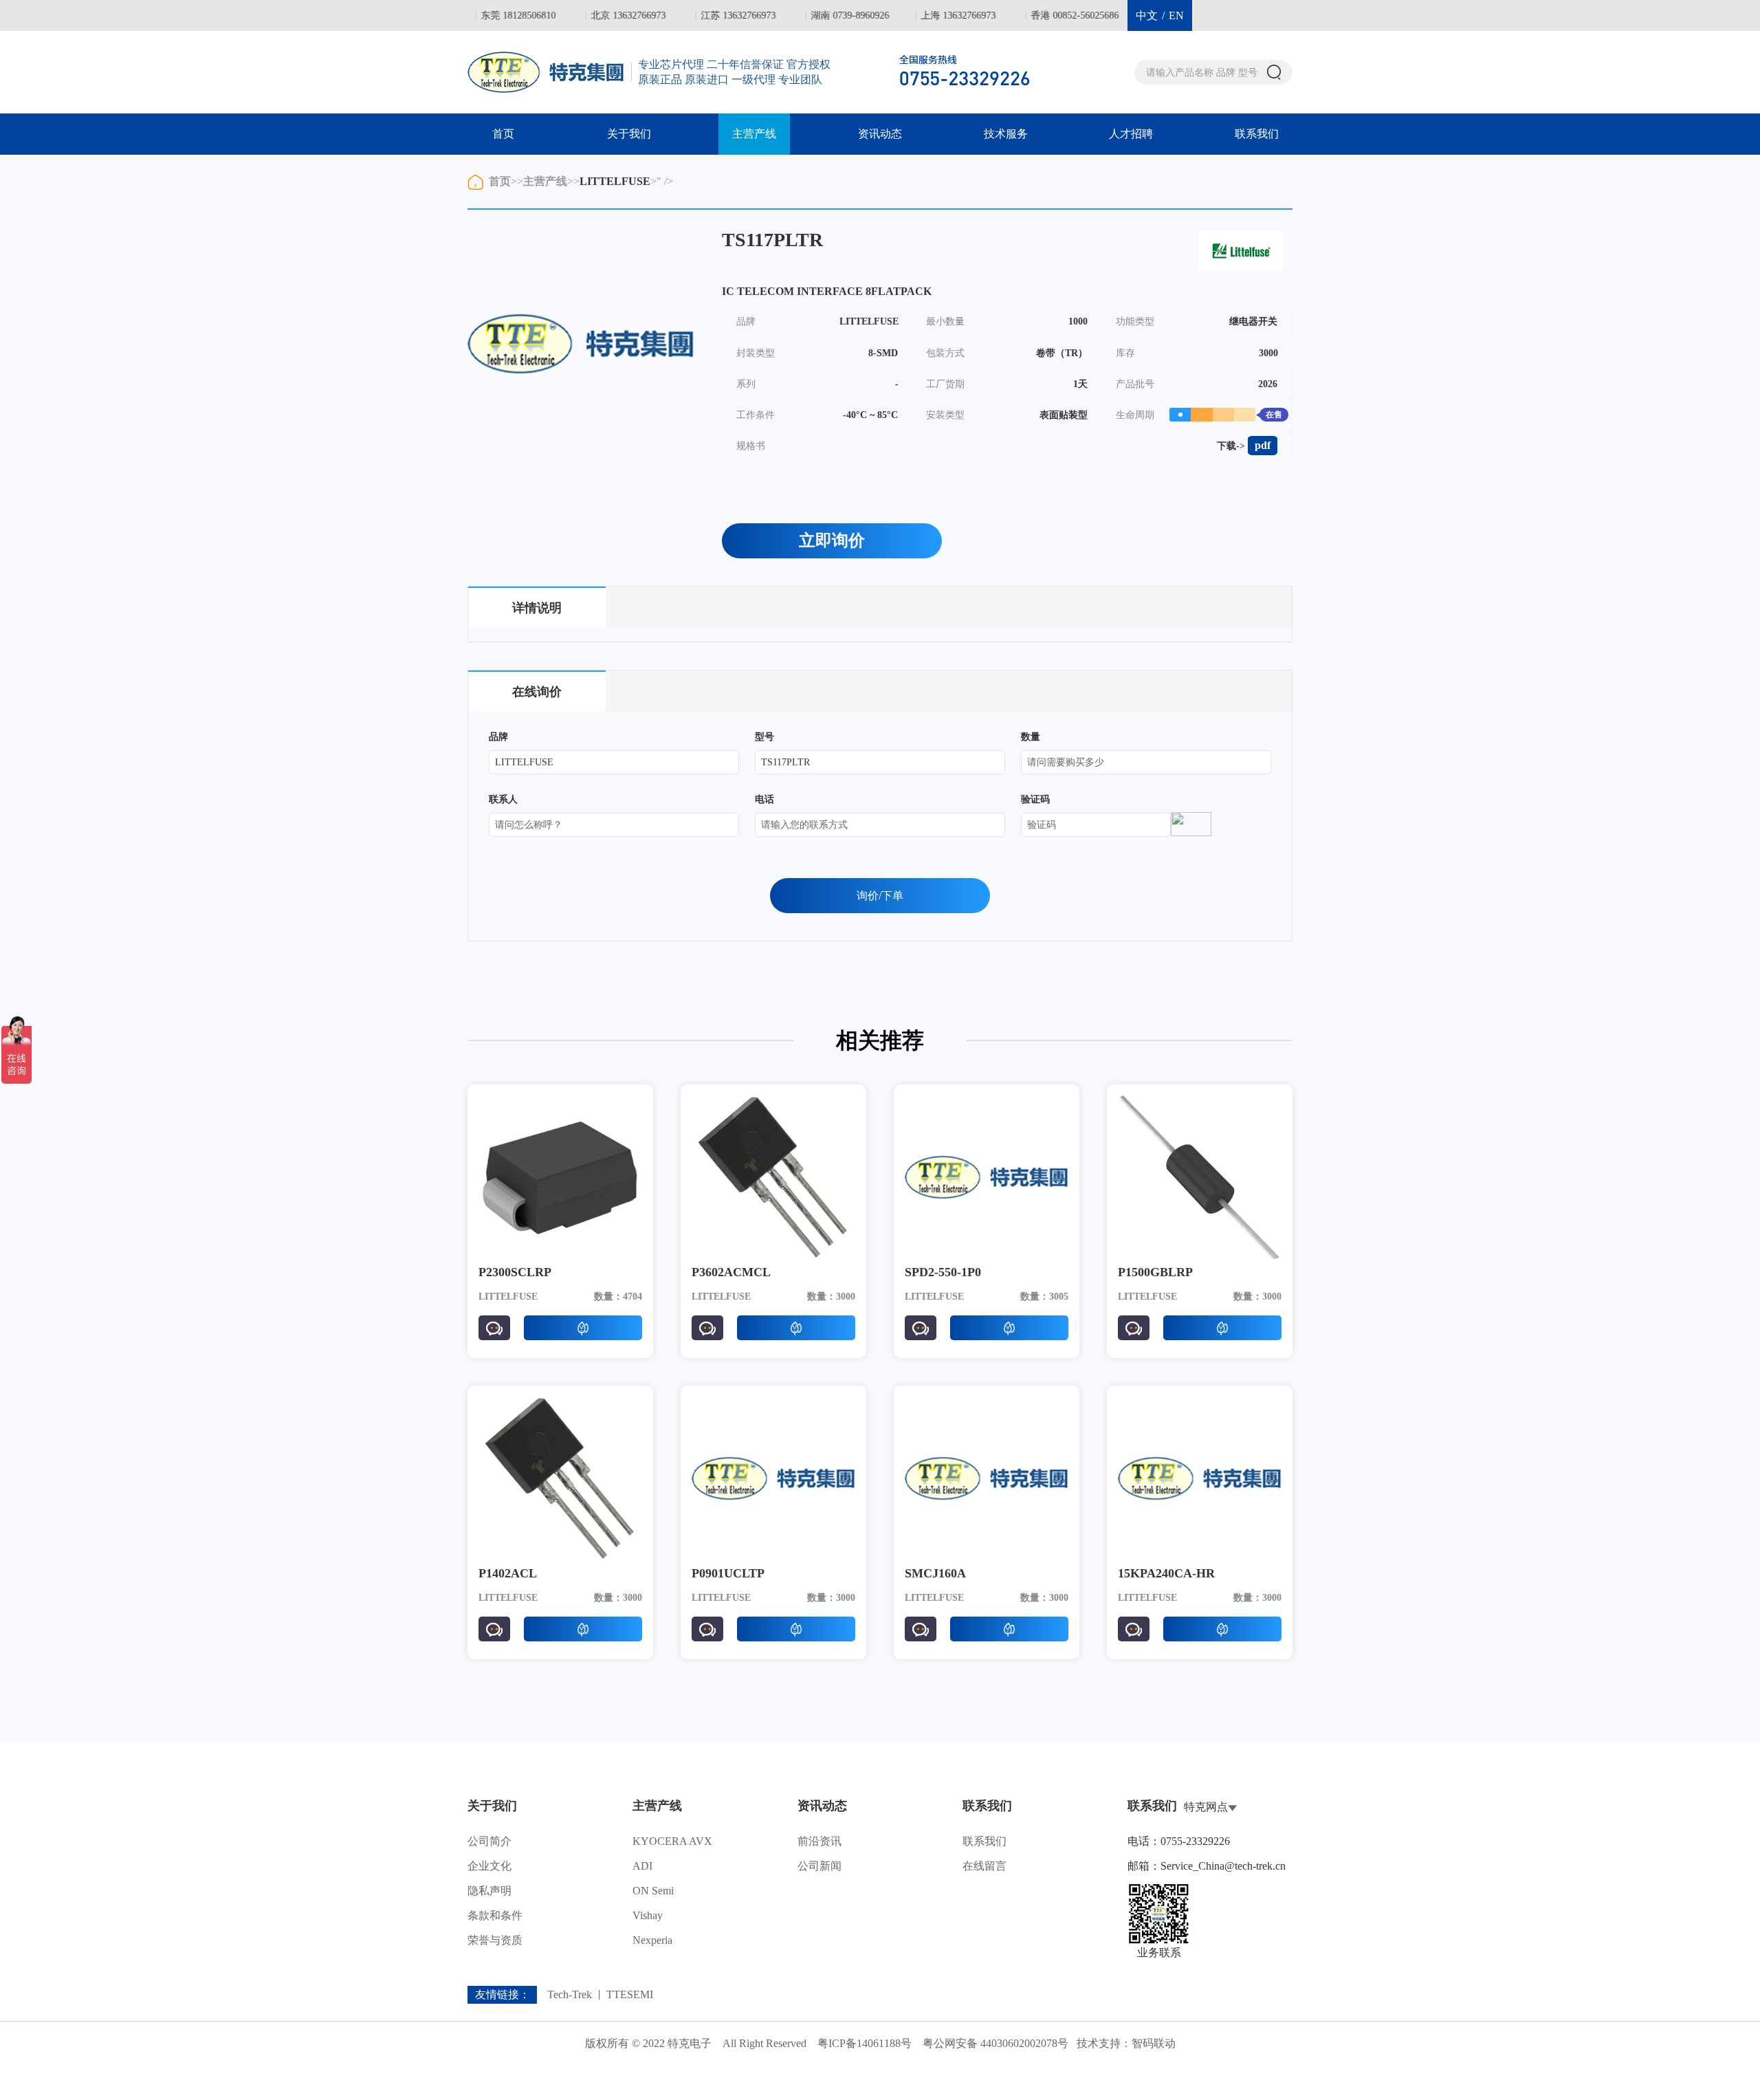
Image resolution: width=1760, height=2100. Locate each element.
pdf (1263, 445)
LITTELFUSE (615, 181)
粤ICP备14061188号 (865, 2043)
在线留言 (984, 1866)
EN (1176, 15)
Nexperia (652, 1940)
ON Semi (653, 1891)
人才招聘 (1131, 134)
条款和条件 (495, 1915)
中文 (1147, 15)
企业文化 (489, 1866)
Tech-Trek (570, 1995)
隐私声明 (489, 1891)
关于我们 (629, 134)
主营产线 (754, 134)
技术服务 (1006, 134)
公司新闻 (819, 1866)
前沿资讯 (819, 1841)
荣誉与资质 (495, 1940)
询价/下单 (880, 896)
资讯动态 (880, 134)
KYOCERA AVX (672, 1841)
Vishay (648, 1915)
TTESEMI (630, 1995)
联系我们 (1257, 134)
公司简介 (489, 1841)
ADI (642, 1866)
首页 (503, 134)
